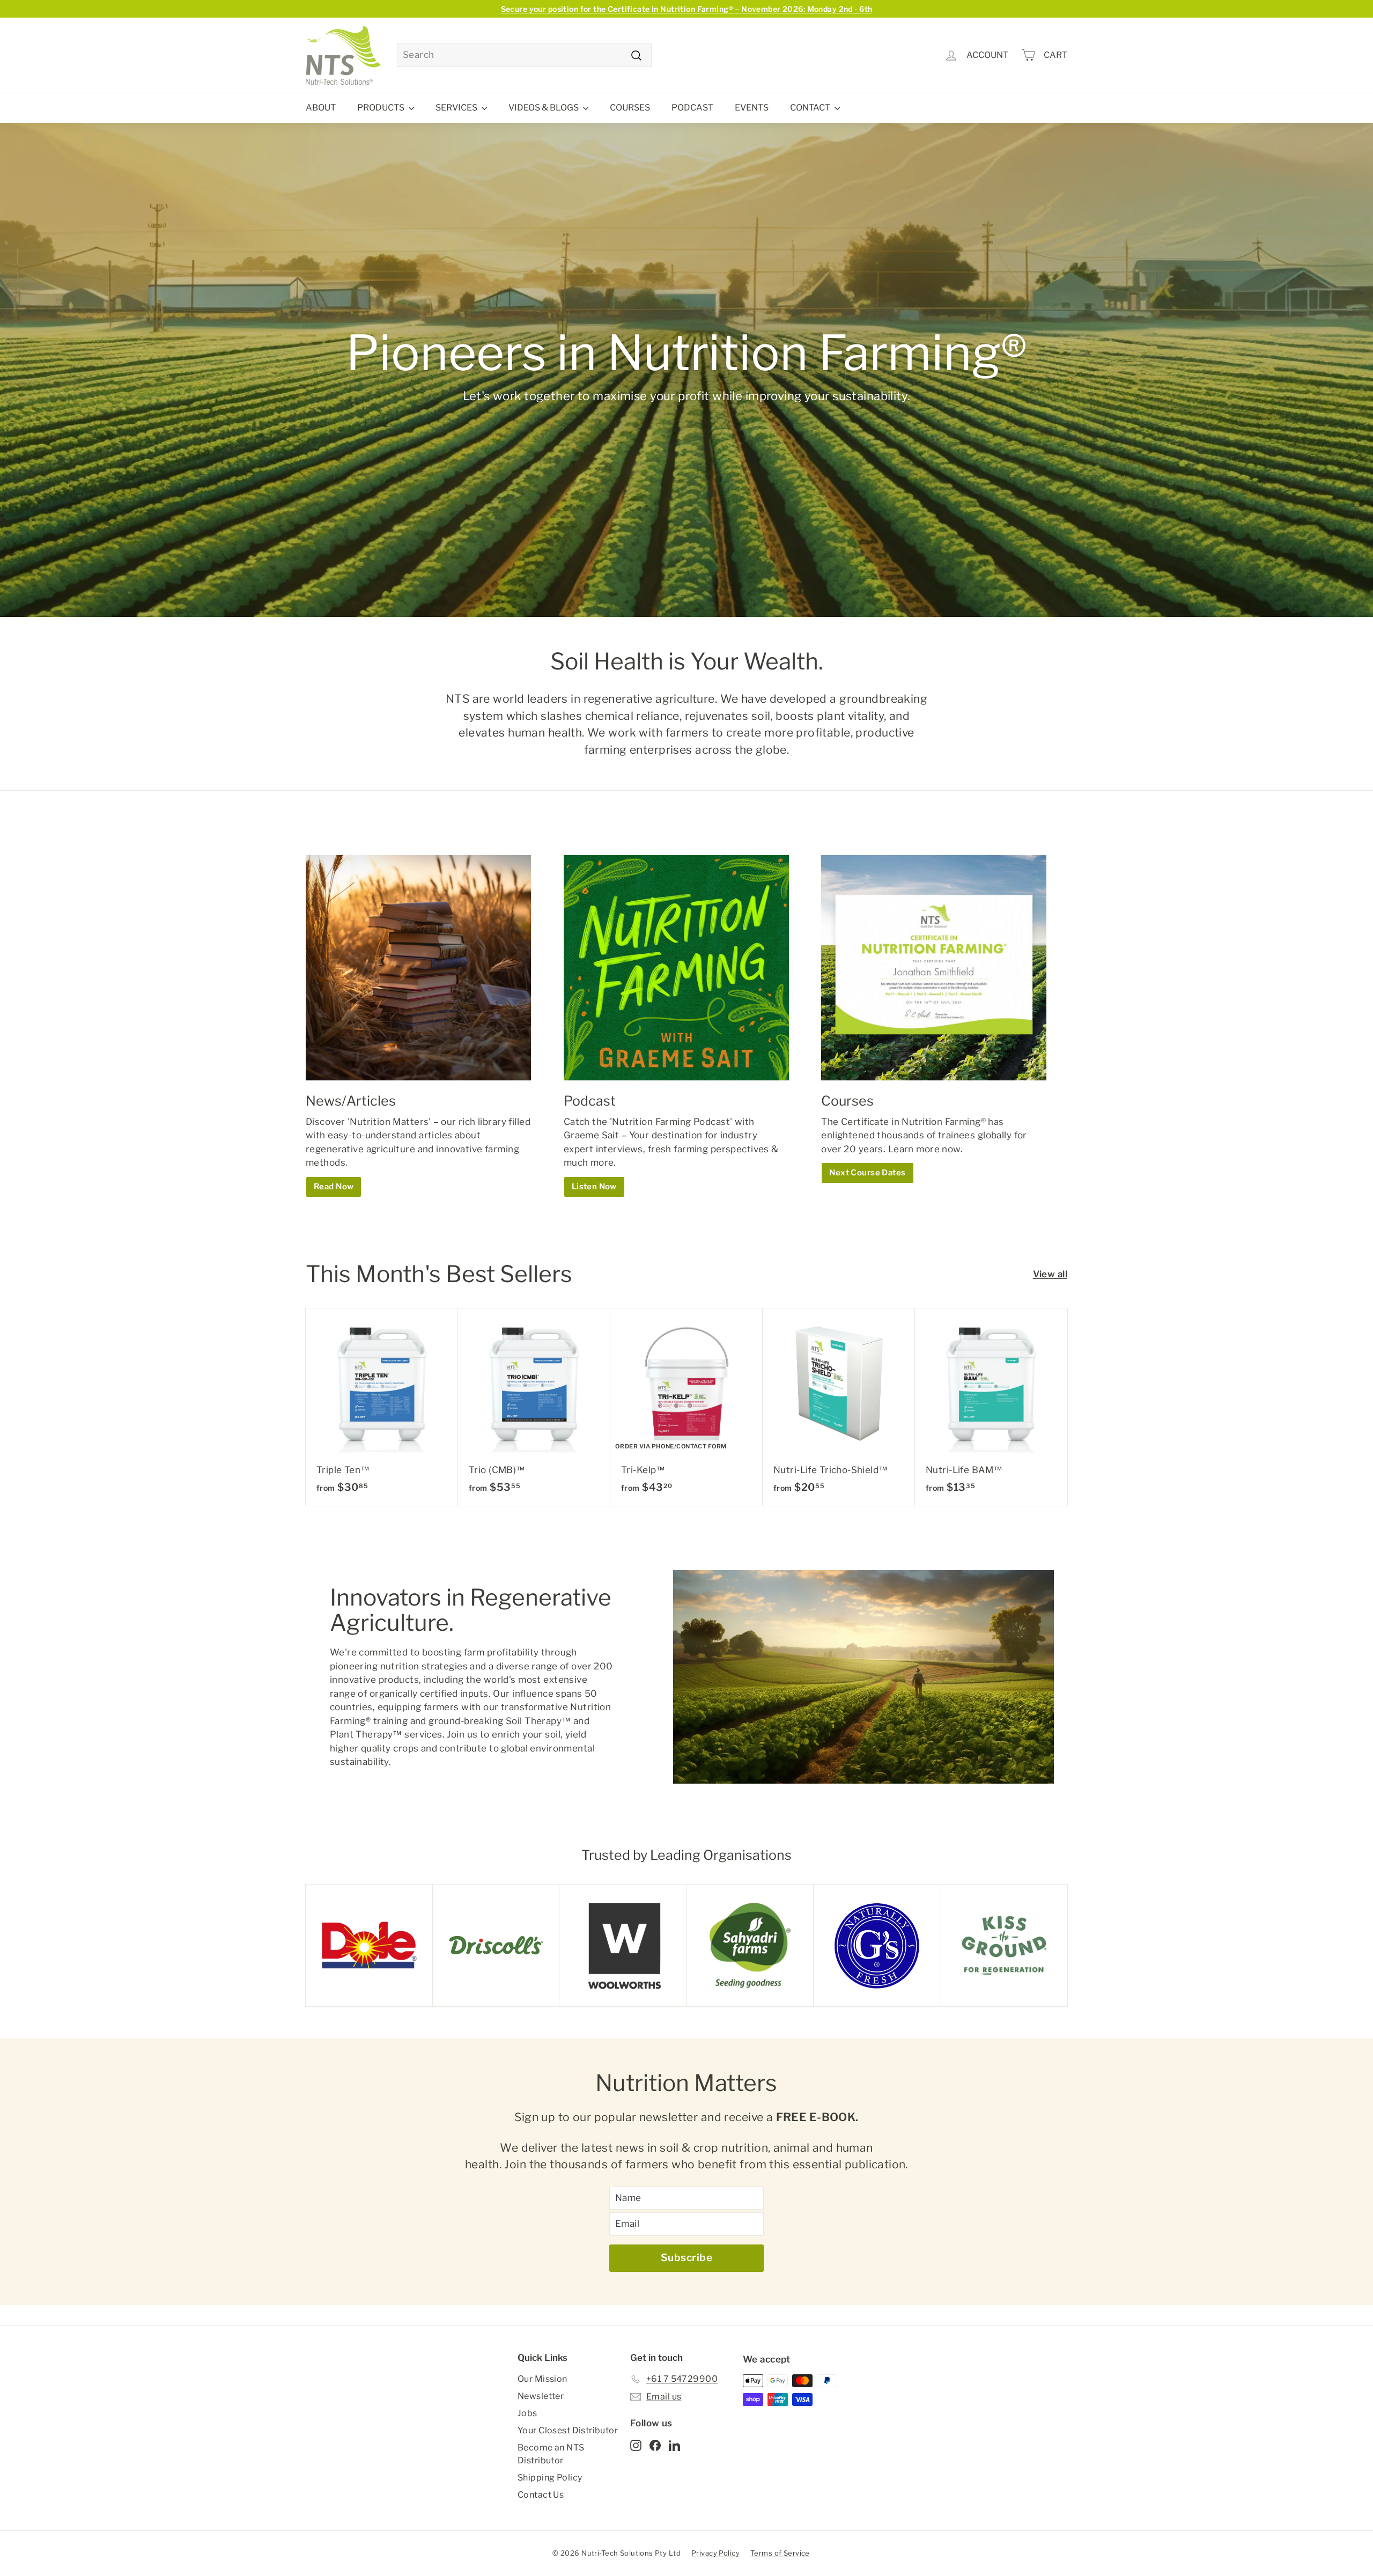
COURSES (630, 108)
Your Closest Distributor (568, 2430)
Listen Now (594, 1187)
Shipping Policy (550, 2478)
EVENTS (752, 108)
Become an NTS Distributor (551, 2454)
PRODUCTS (382, 108)
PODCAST (692, 108)
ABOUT (321, 108)
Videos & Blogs (544, 108)
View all (1050, 1274)
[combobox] (524, 55)
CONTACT (811, 108)
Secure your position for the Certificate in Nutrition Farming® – (687, 9)
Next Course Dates (867, 1173)
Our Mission (542, 2379)
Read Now (334, 1187)
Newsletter (541, 2396)
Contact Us (541, 2495)
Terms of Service (780, 2553)
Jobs (527, 2413)
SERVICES (457, 108)
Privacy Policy (715, 2553)
